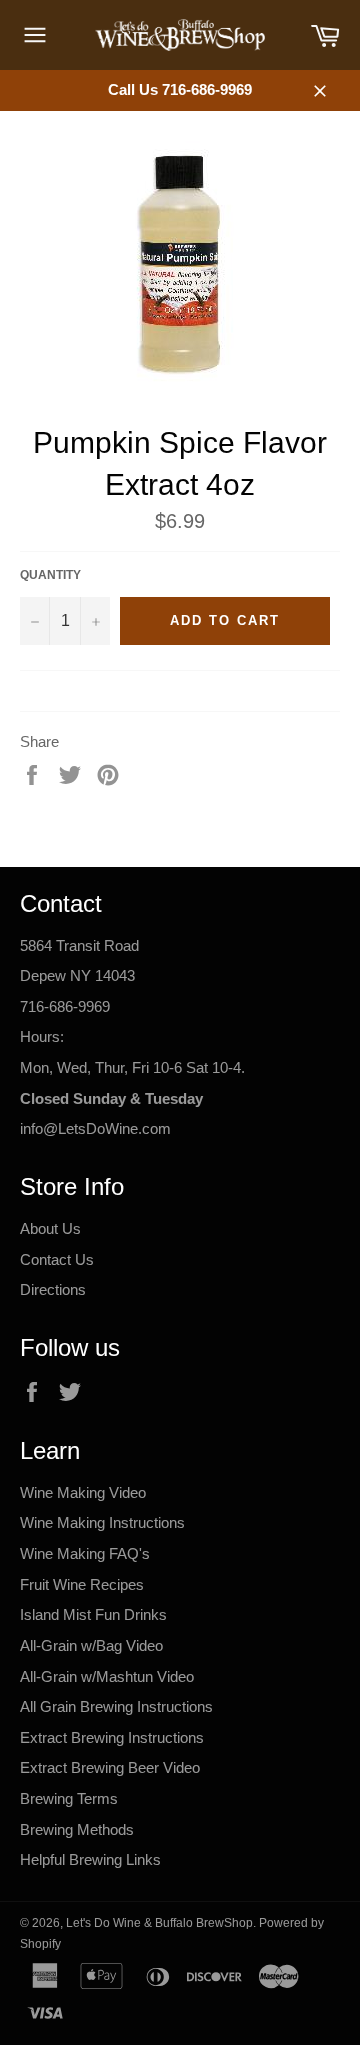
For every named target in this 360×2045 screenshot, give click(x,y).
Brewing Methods (77, 1829)
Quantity (50, 575)
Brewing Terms (69, 1798)
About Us (50, 1228)
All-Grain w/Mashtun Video (107, 1676)
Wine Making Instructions (102, 1522)
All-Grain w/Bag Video (91, 1645)
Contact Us (57, 1259)
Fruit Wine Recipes (82, 1584)
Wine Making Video (83, 1492)
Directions (53, 1289)
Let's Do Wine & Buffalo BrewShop (159, 1923)
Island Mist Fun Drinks (93, 1614)
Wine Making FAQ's (85, 1553)
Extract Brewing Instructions (112, 1737)
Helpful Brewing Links (90, 1859)
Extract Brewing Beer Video (110, 1767)
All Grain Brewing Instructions (116, 1706)
